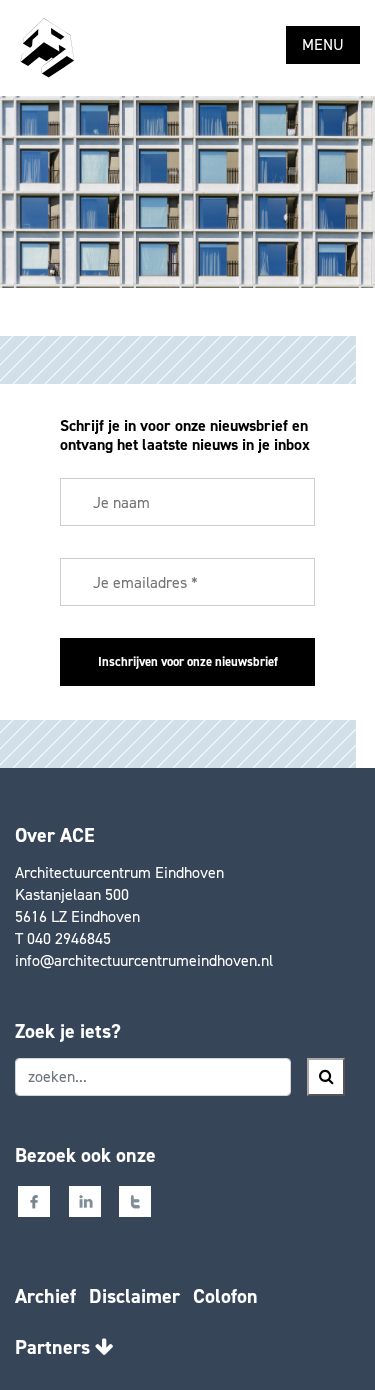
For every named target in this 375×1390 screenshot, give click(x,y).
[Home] (47, 48)
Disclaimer (134, 1296)
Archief (45, 1296)
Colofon (225, 1296)
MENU (323, 44)
